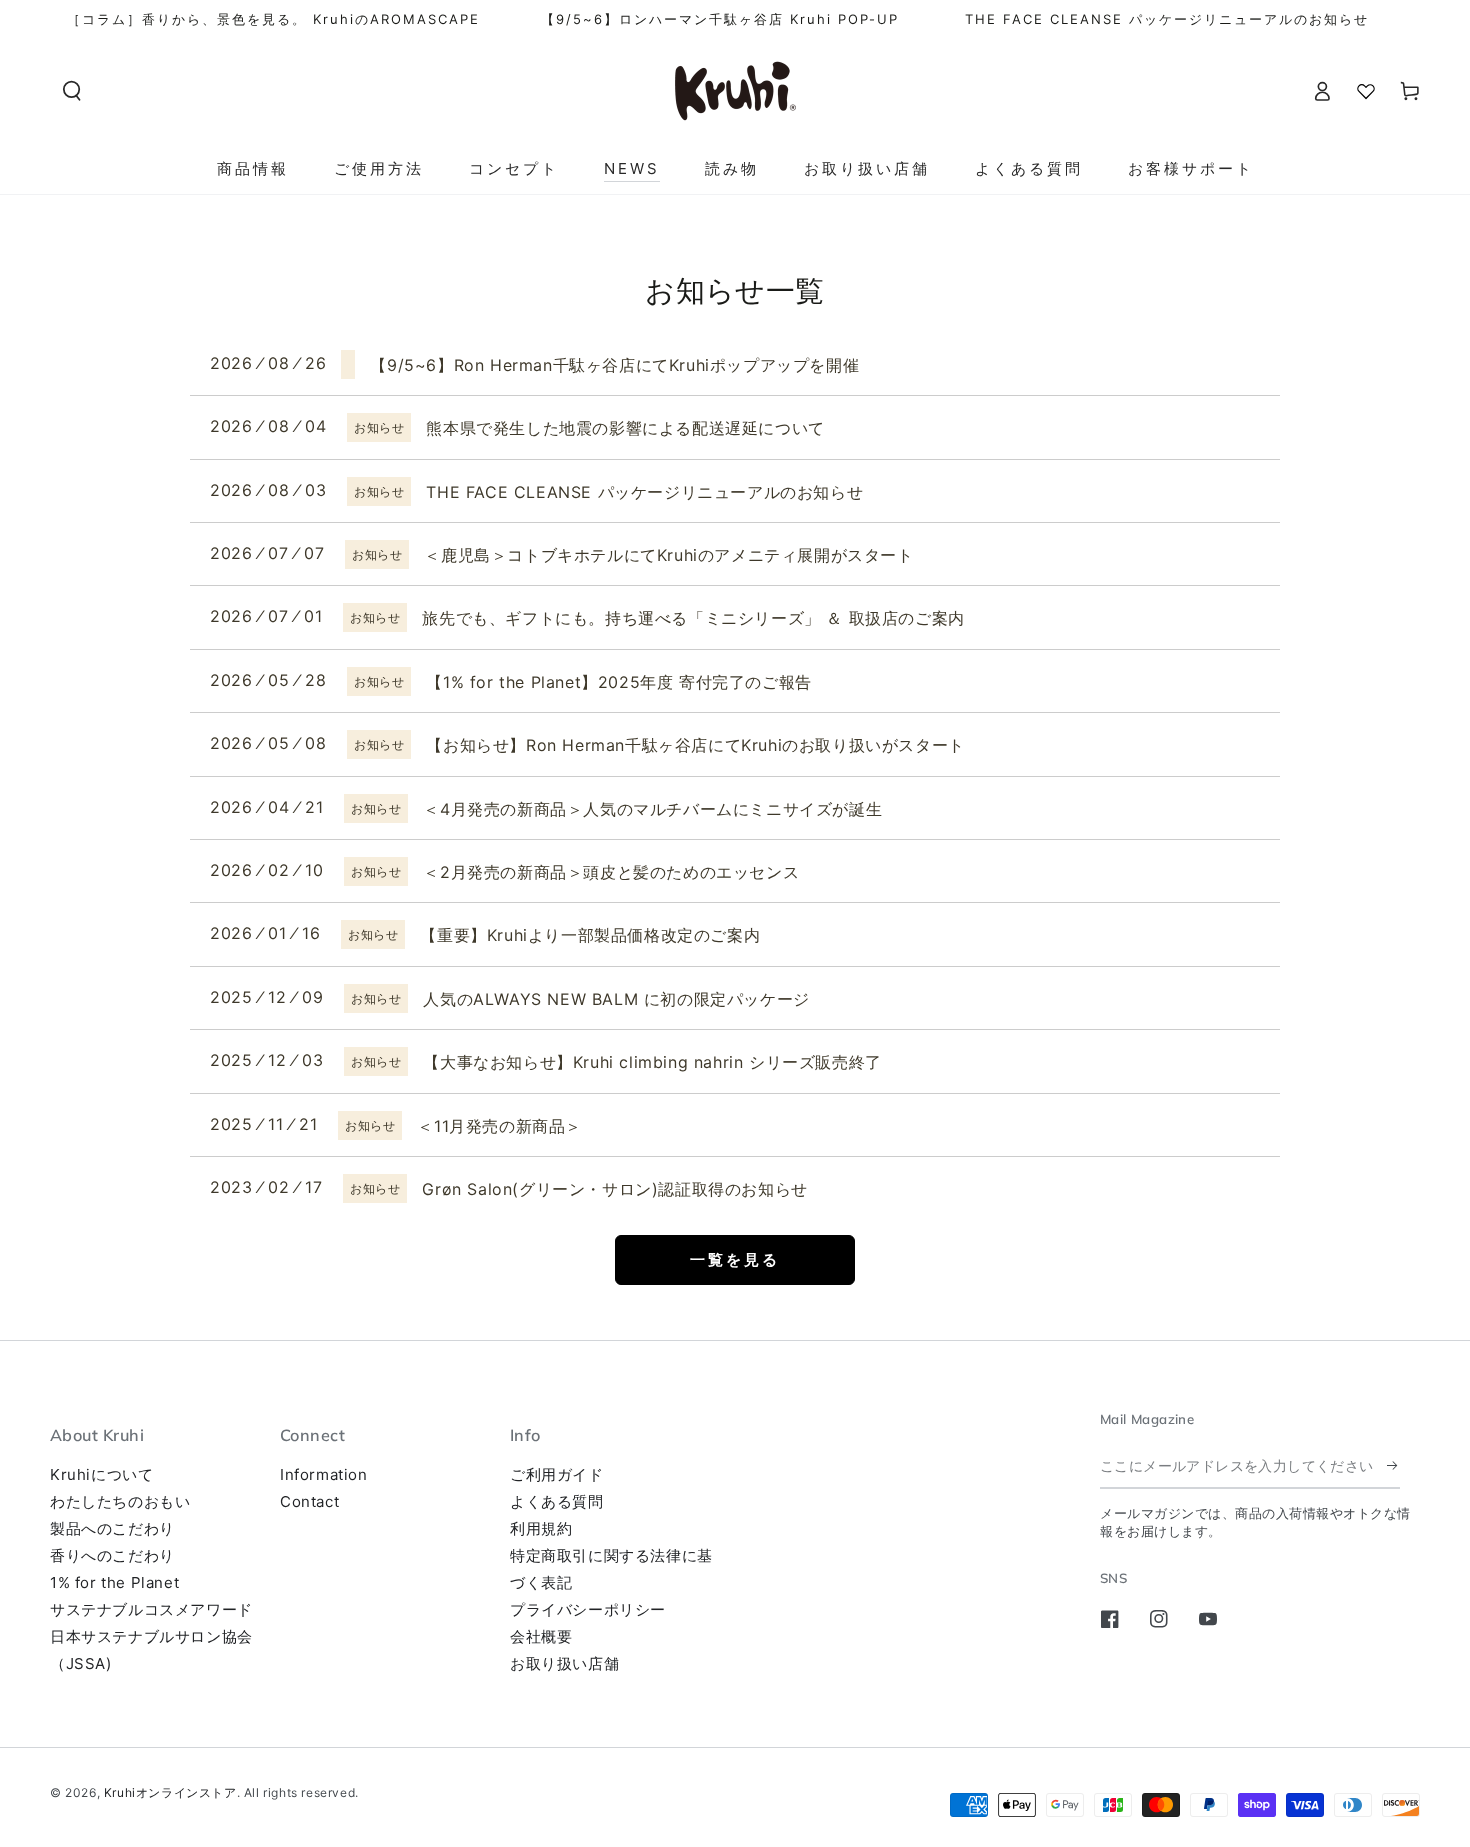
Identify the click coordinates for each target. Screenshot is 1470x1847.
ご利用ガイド (557, 1474)
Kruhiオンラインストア (170, 1792)
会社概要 (541, 1636)
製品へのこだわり (112, 1528)
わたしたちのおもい (120, 1501)
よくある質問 (557, 1501)
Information (324, 1474)
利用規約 (541, 1528)
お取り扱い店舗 (564, 1663)
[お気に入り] (1366, 91)
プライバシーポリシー (588, 1609)
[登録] (1393, 1466)
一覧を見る (735, 1259)
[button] (72, 91)
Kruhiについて (101, 1474)
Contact (309, 1501)
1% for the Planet (114, 1582)
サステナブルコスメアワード (151, 1609)
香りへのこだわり (112, 1555)
